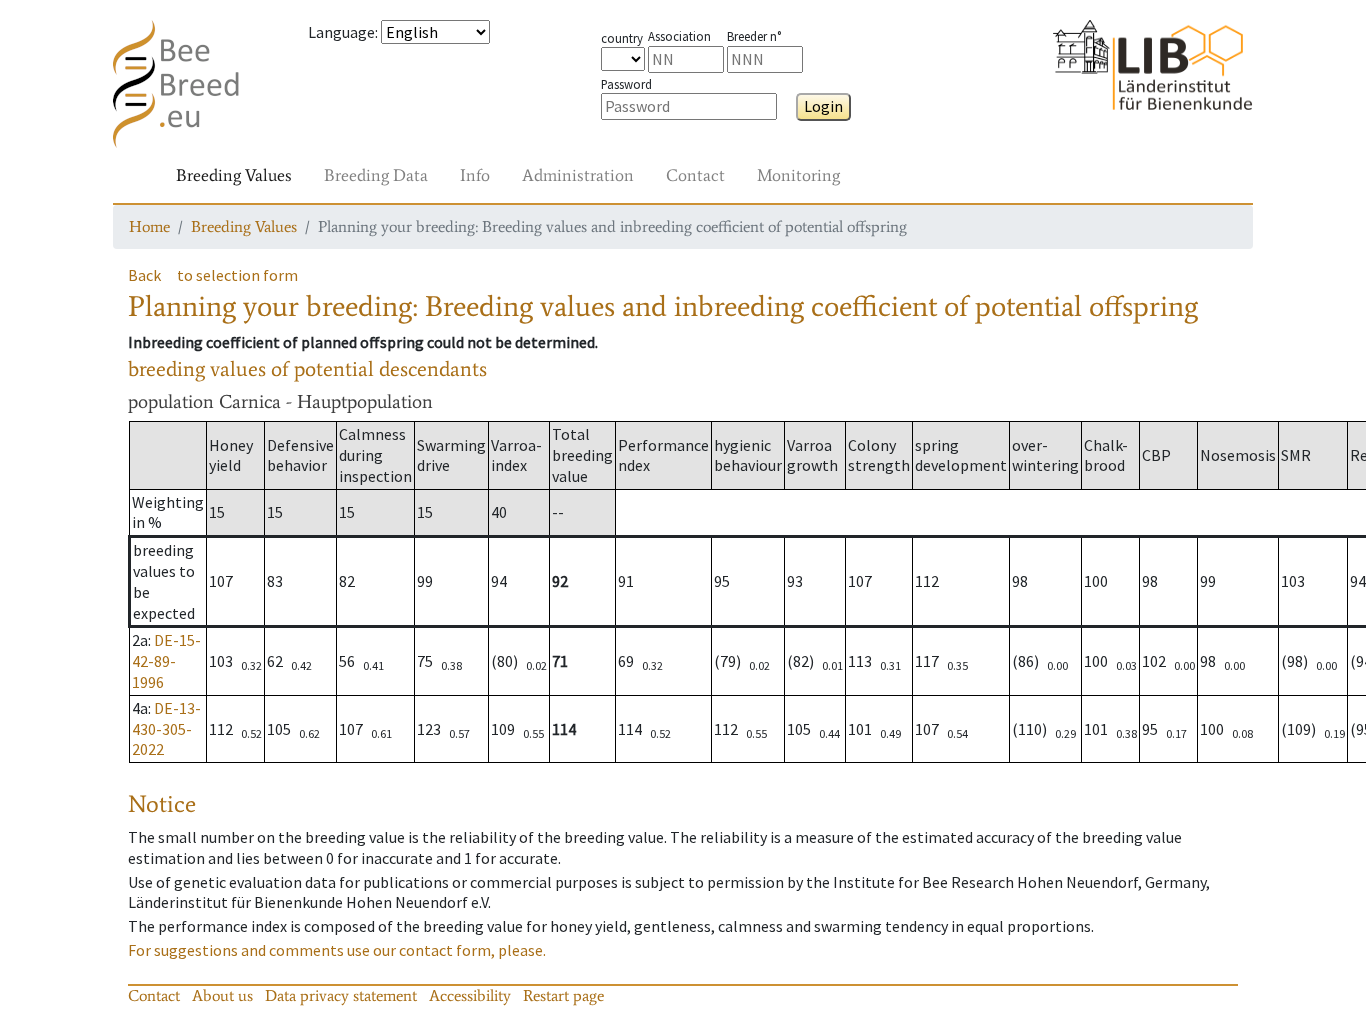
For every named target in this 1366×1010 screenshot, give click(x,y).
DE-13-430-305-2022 (166, 729)
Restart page (563, 995)
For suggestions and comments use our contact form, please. (337, 950)
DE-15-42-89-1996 (166, 661)
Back (144, 275)
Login (823, 106)
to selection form (237, 275)
